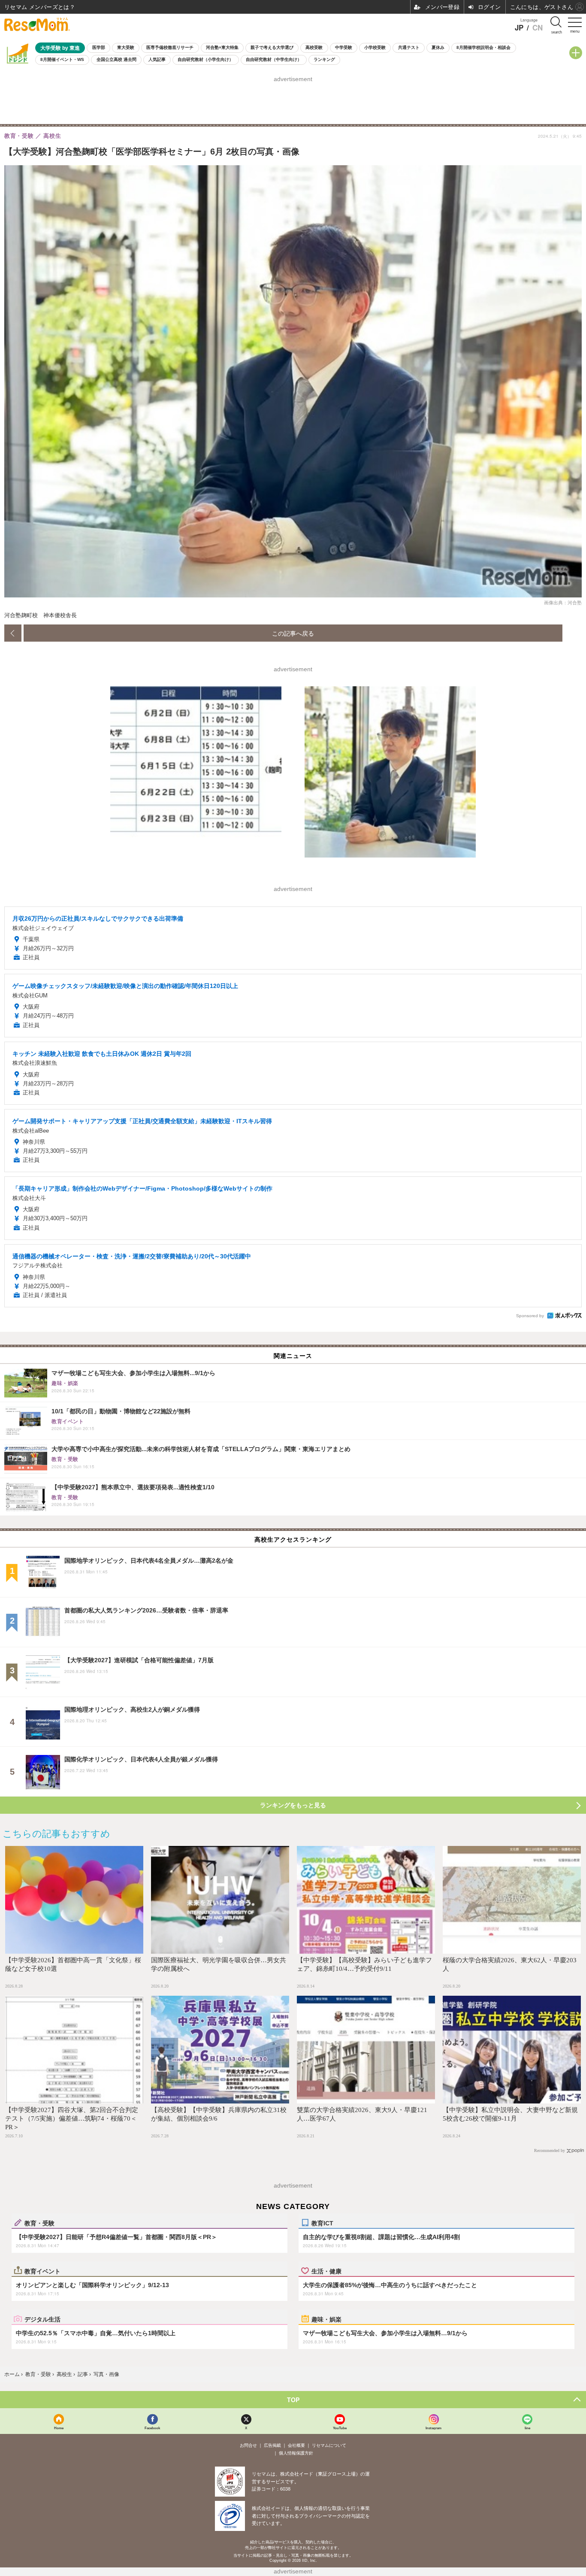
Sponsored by (530, 1316)
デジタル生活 (42, 2319)
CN (538, 28)
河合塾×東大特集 (222, 47)
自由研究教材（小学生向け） (205, 59)
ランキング (324, 59)
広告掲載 (272, 2445)
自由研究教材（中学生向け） (274, 59)
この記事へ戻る (293, 633)
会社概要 (296, 2445)
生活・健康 (326, 2271)
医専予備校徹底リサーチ (170, 47)
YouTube (340, 2428)
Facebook (152, 2428)
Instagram (433, 2428)
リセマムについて (329, 2445)
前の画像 (13, 633)
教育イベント (42, 2271)
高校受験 (314, 47)
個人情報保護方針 (296, 2453)
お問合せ (248, 2445)
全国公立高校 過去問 (116, 59)
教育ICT (322, 2223)
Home (59, 2428)
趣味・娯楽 (326, 2319)
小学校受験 (375, 47)
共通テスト (409, 47)
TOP (293, 2400)
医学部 (99, 47)
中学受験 (344, 47)
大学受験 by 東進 (60, 48)
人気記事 (157, 59)
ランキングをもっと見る (293, 1805)
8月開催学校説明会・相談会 (483, 47)
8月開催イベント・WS (62, 59)
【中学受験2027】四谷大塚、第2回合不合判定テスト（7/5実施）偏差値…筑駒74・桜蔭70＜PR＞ (72, 2118)
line (527, 2428)
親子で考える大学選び (272, 47)
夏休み (438, 47)
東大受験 (126, 47)
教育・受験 (39, 2223)
